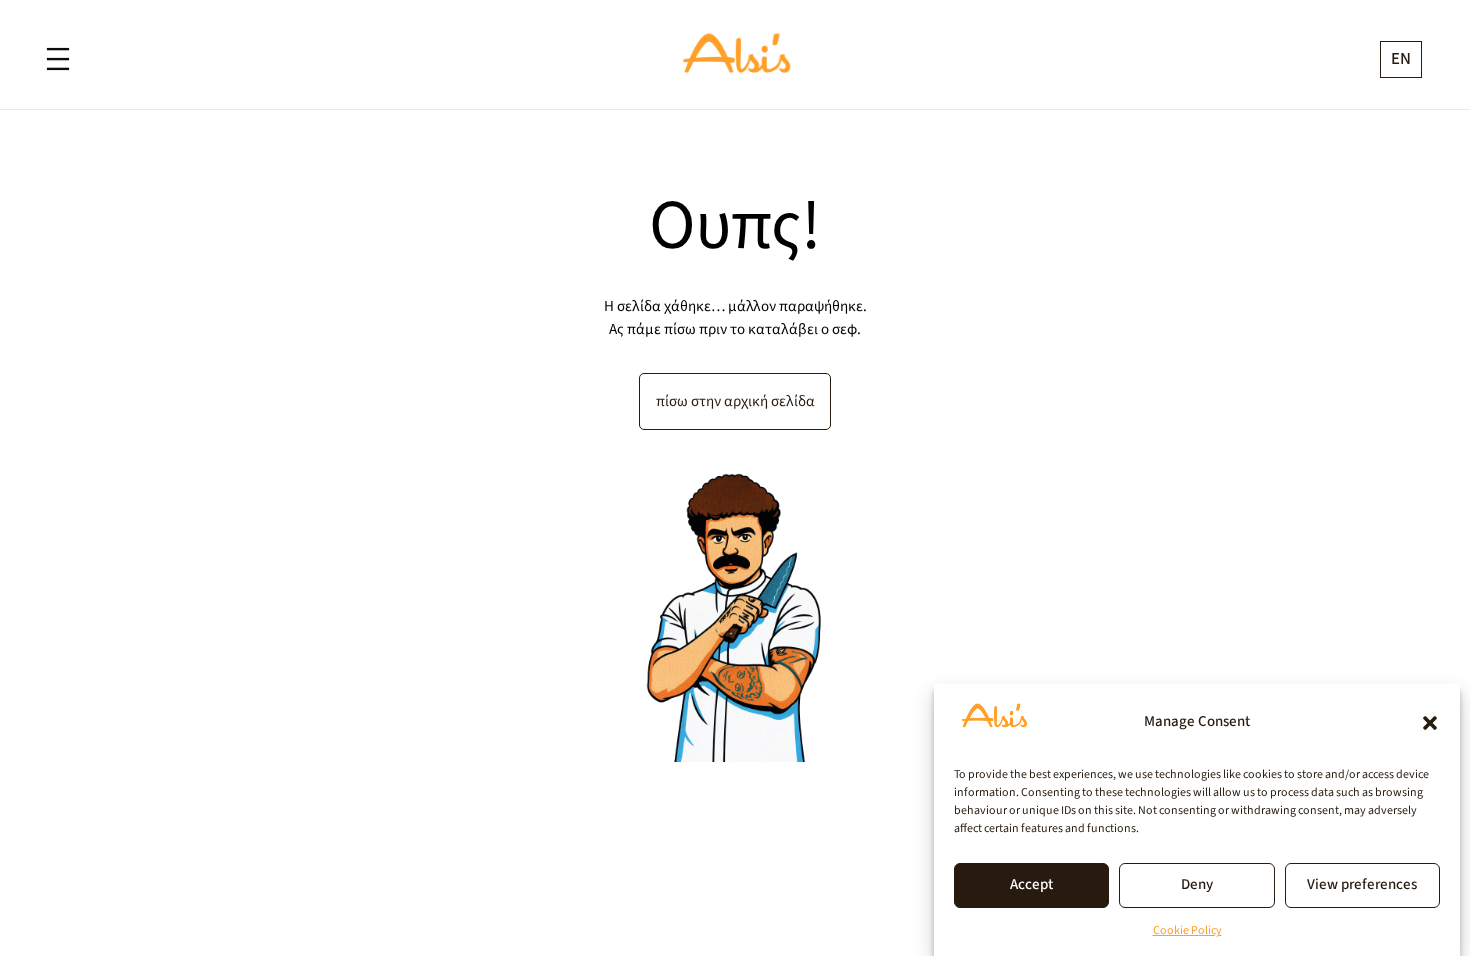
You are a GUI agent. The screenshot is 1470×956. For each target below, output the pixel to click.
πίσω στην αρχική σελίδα (735, 401)
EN (1401, 59)
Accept (1031, 885)
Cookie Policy (1187, 930)
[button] (1430, 723)
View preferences (1362, 885)
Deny (1197, 885)
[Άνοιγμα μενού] (58, 59)
